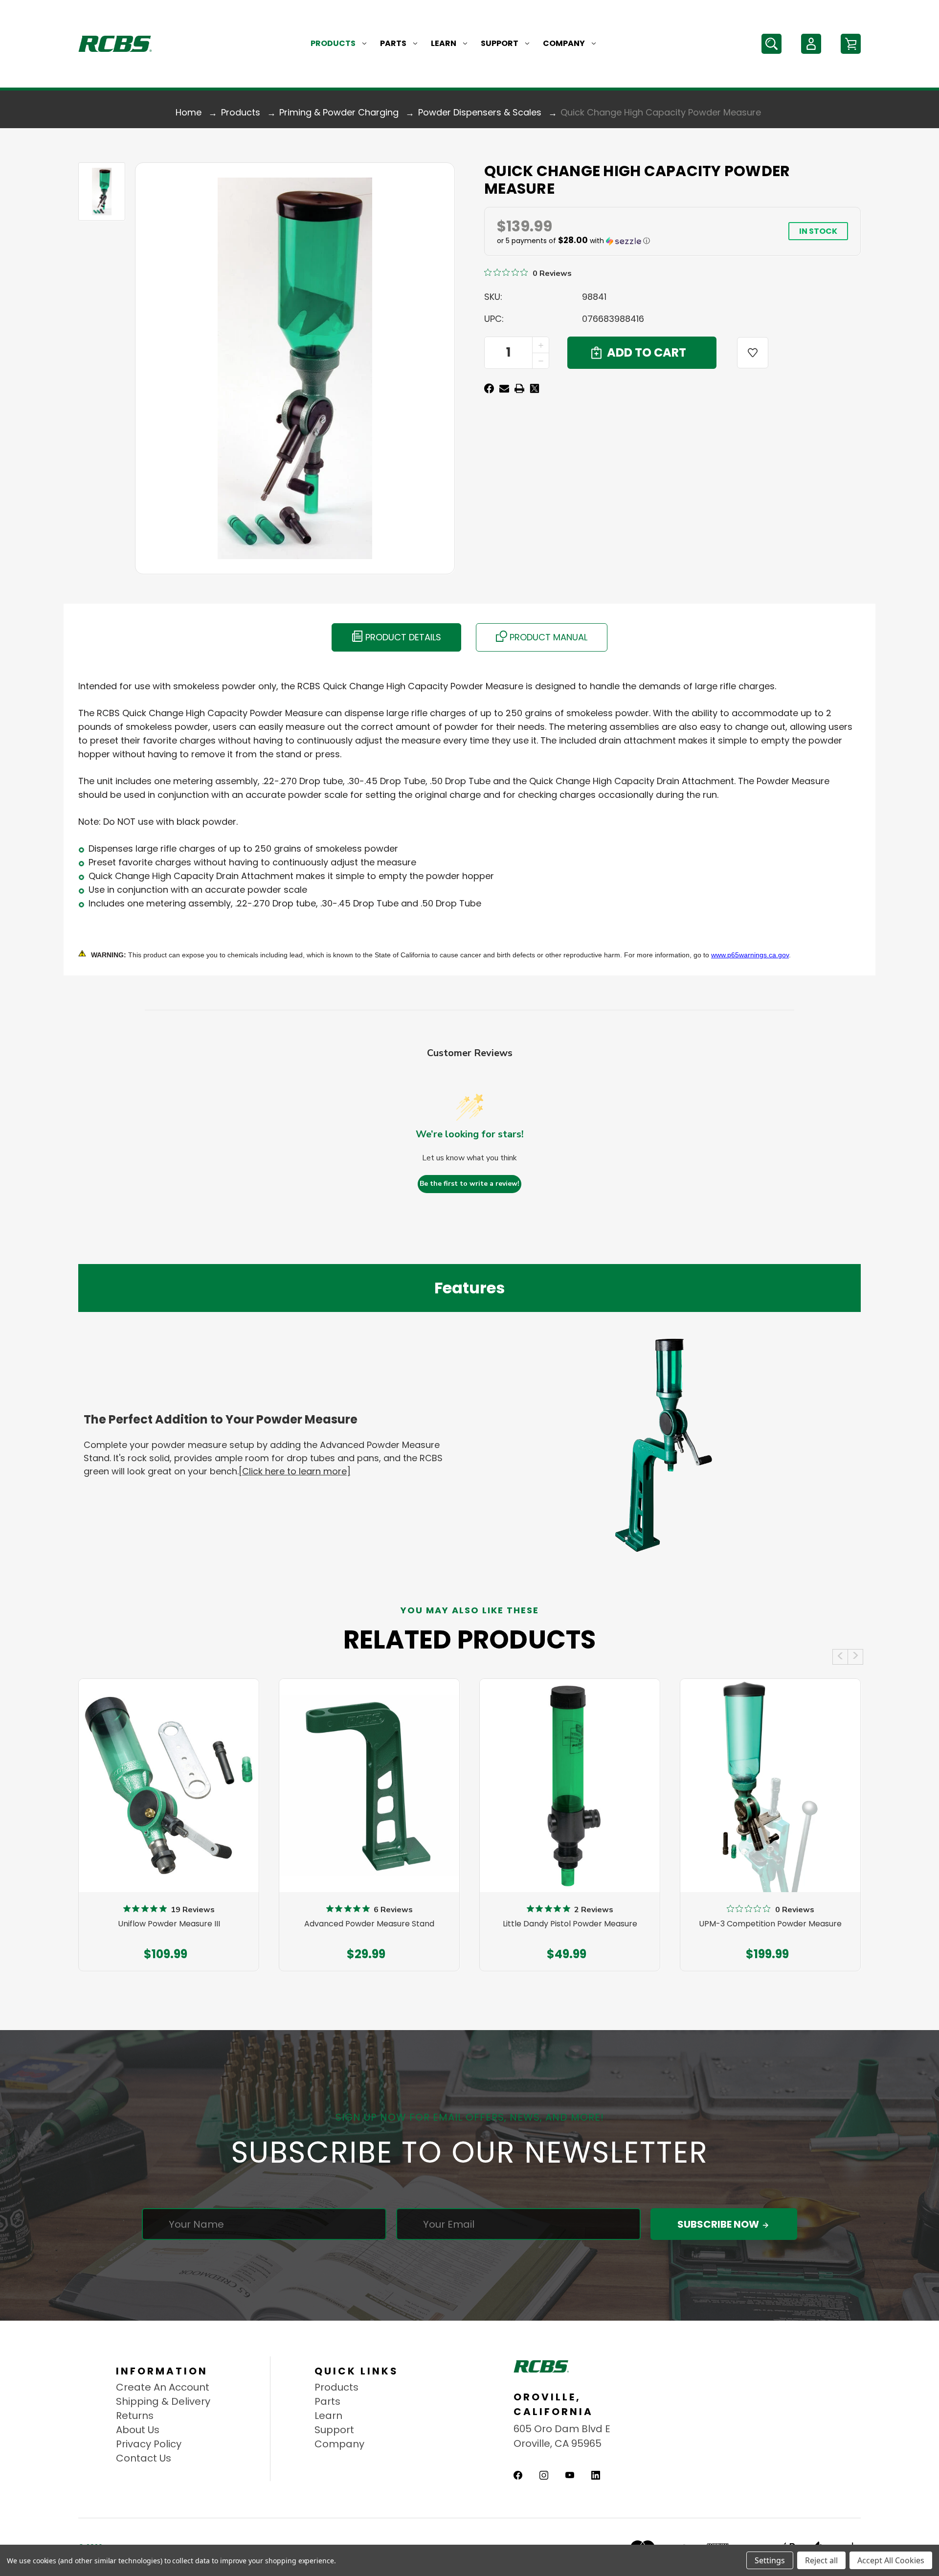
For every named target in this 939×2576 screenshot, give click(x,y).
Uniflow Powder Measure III (169, 1924)
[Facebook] (489, 388)
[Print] (519, 388)
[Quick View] (169, 1839)
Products (333, 43)
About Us (138, 2430)
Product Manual (547, 637)
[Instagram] (544, 2475)
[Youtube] (570, 2475)
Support (500, 43)
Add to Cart (164, 1952)
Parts (393, 43)
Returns (135, 2416)
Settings (770, 2560)
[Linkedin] (596, 2475)
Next (855, 1657)
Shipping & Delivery (163, 2401)
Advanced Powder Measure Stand (369, 1924)
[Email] (504, 388)
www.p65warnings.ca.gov (750, 955)
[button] (624, 241)
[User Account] (811, 44)
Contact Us (144, 2458)
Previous (840, 1657)
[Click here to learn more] (295, 1471)
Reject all (821, 2560)
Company (564, 43)
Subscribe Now (719, 2224)
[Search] (771, 44)
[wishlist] (753, 353)
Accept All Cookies (891, 2560)
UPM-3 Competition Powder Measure (770, 1924)
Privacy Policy (149, 2444)
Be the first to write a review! (469, 1184)
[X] (535, 388)
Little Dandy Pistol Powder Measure (570, 1924)
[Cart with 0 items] (851, 44)
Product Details (402, 637)
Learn (444, 43)
